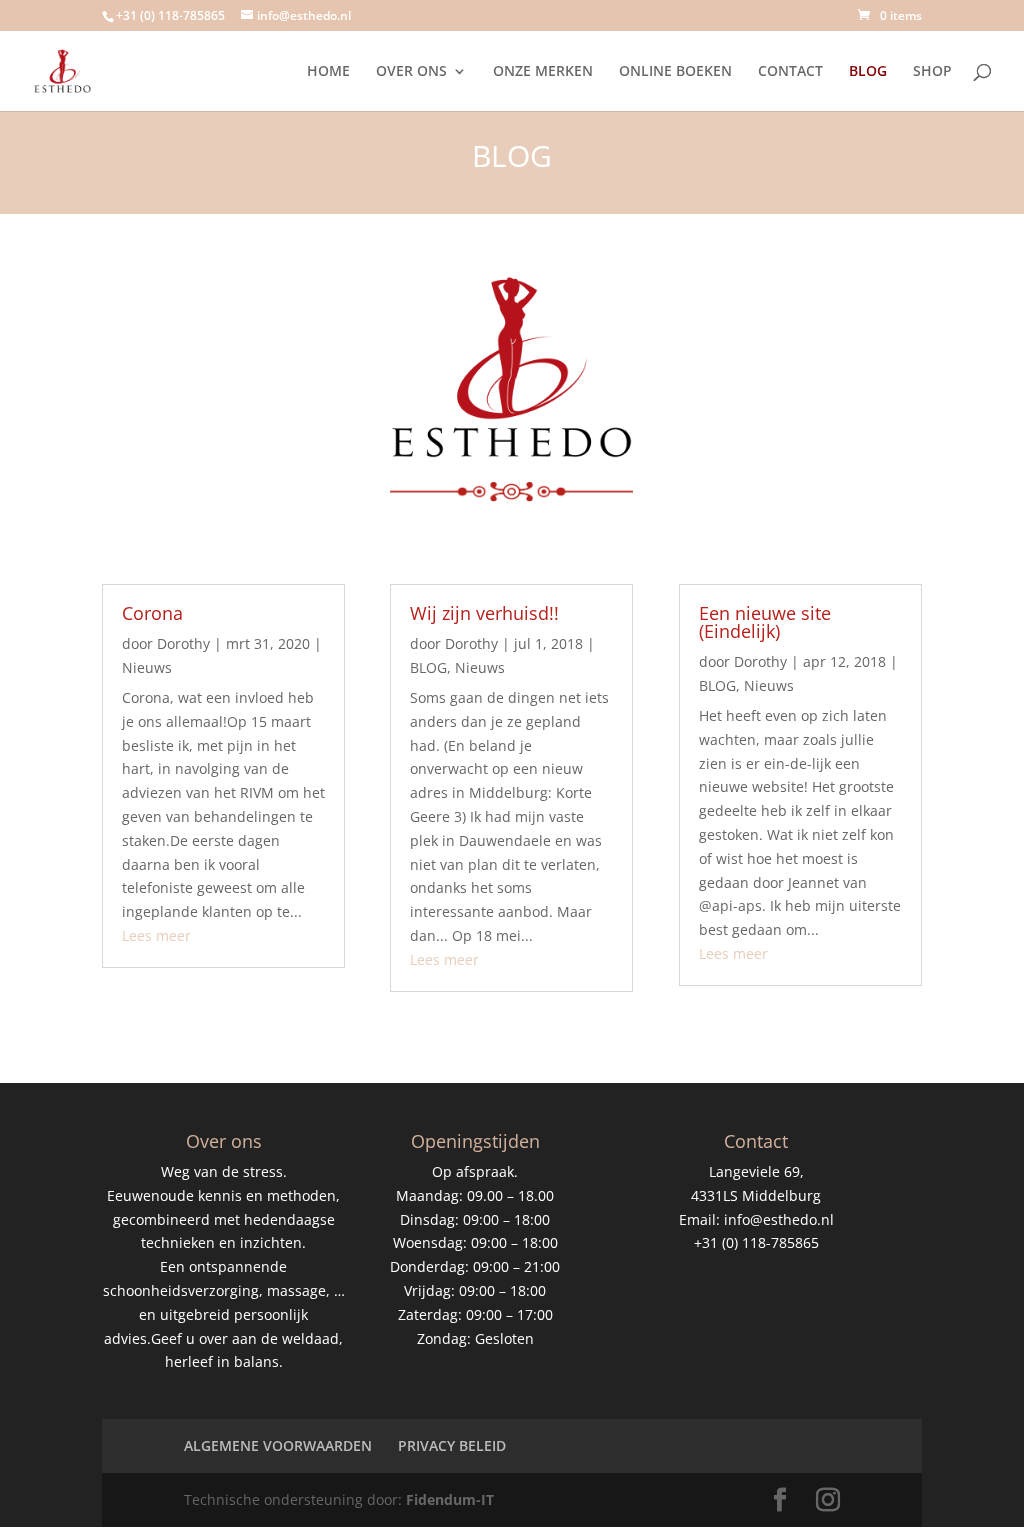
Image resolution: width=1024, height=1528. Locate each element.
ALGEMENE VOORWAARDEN (278, 1445)
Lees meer (156, 935)
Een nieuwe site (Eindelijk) (765, 622)
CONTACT (790, 72)
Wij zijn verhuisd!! (484, 613)
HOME (328, 72)
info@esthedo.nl (779, 1219)
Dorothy (183, 643)
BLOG (868, 72)
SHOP (932, 72)
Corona (152, 613)
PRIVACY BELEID (452, 1445)
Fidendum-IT (450, 1499)
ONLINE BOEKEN (675, 72)
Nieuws (147, 667)
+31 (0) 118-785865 (170, 15)
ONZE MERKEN (543, 72)
